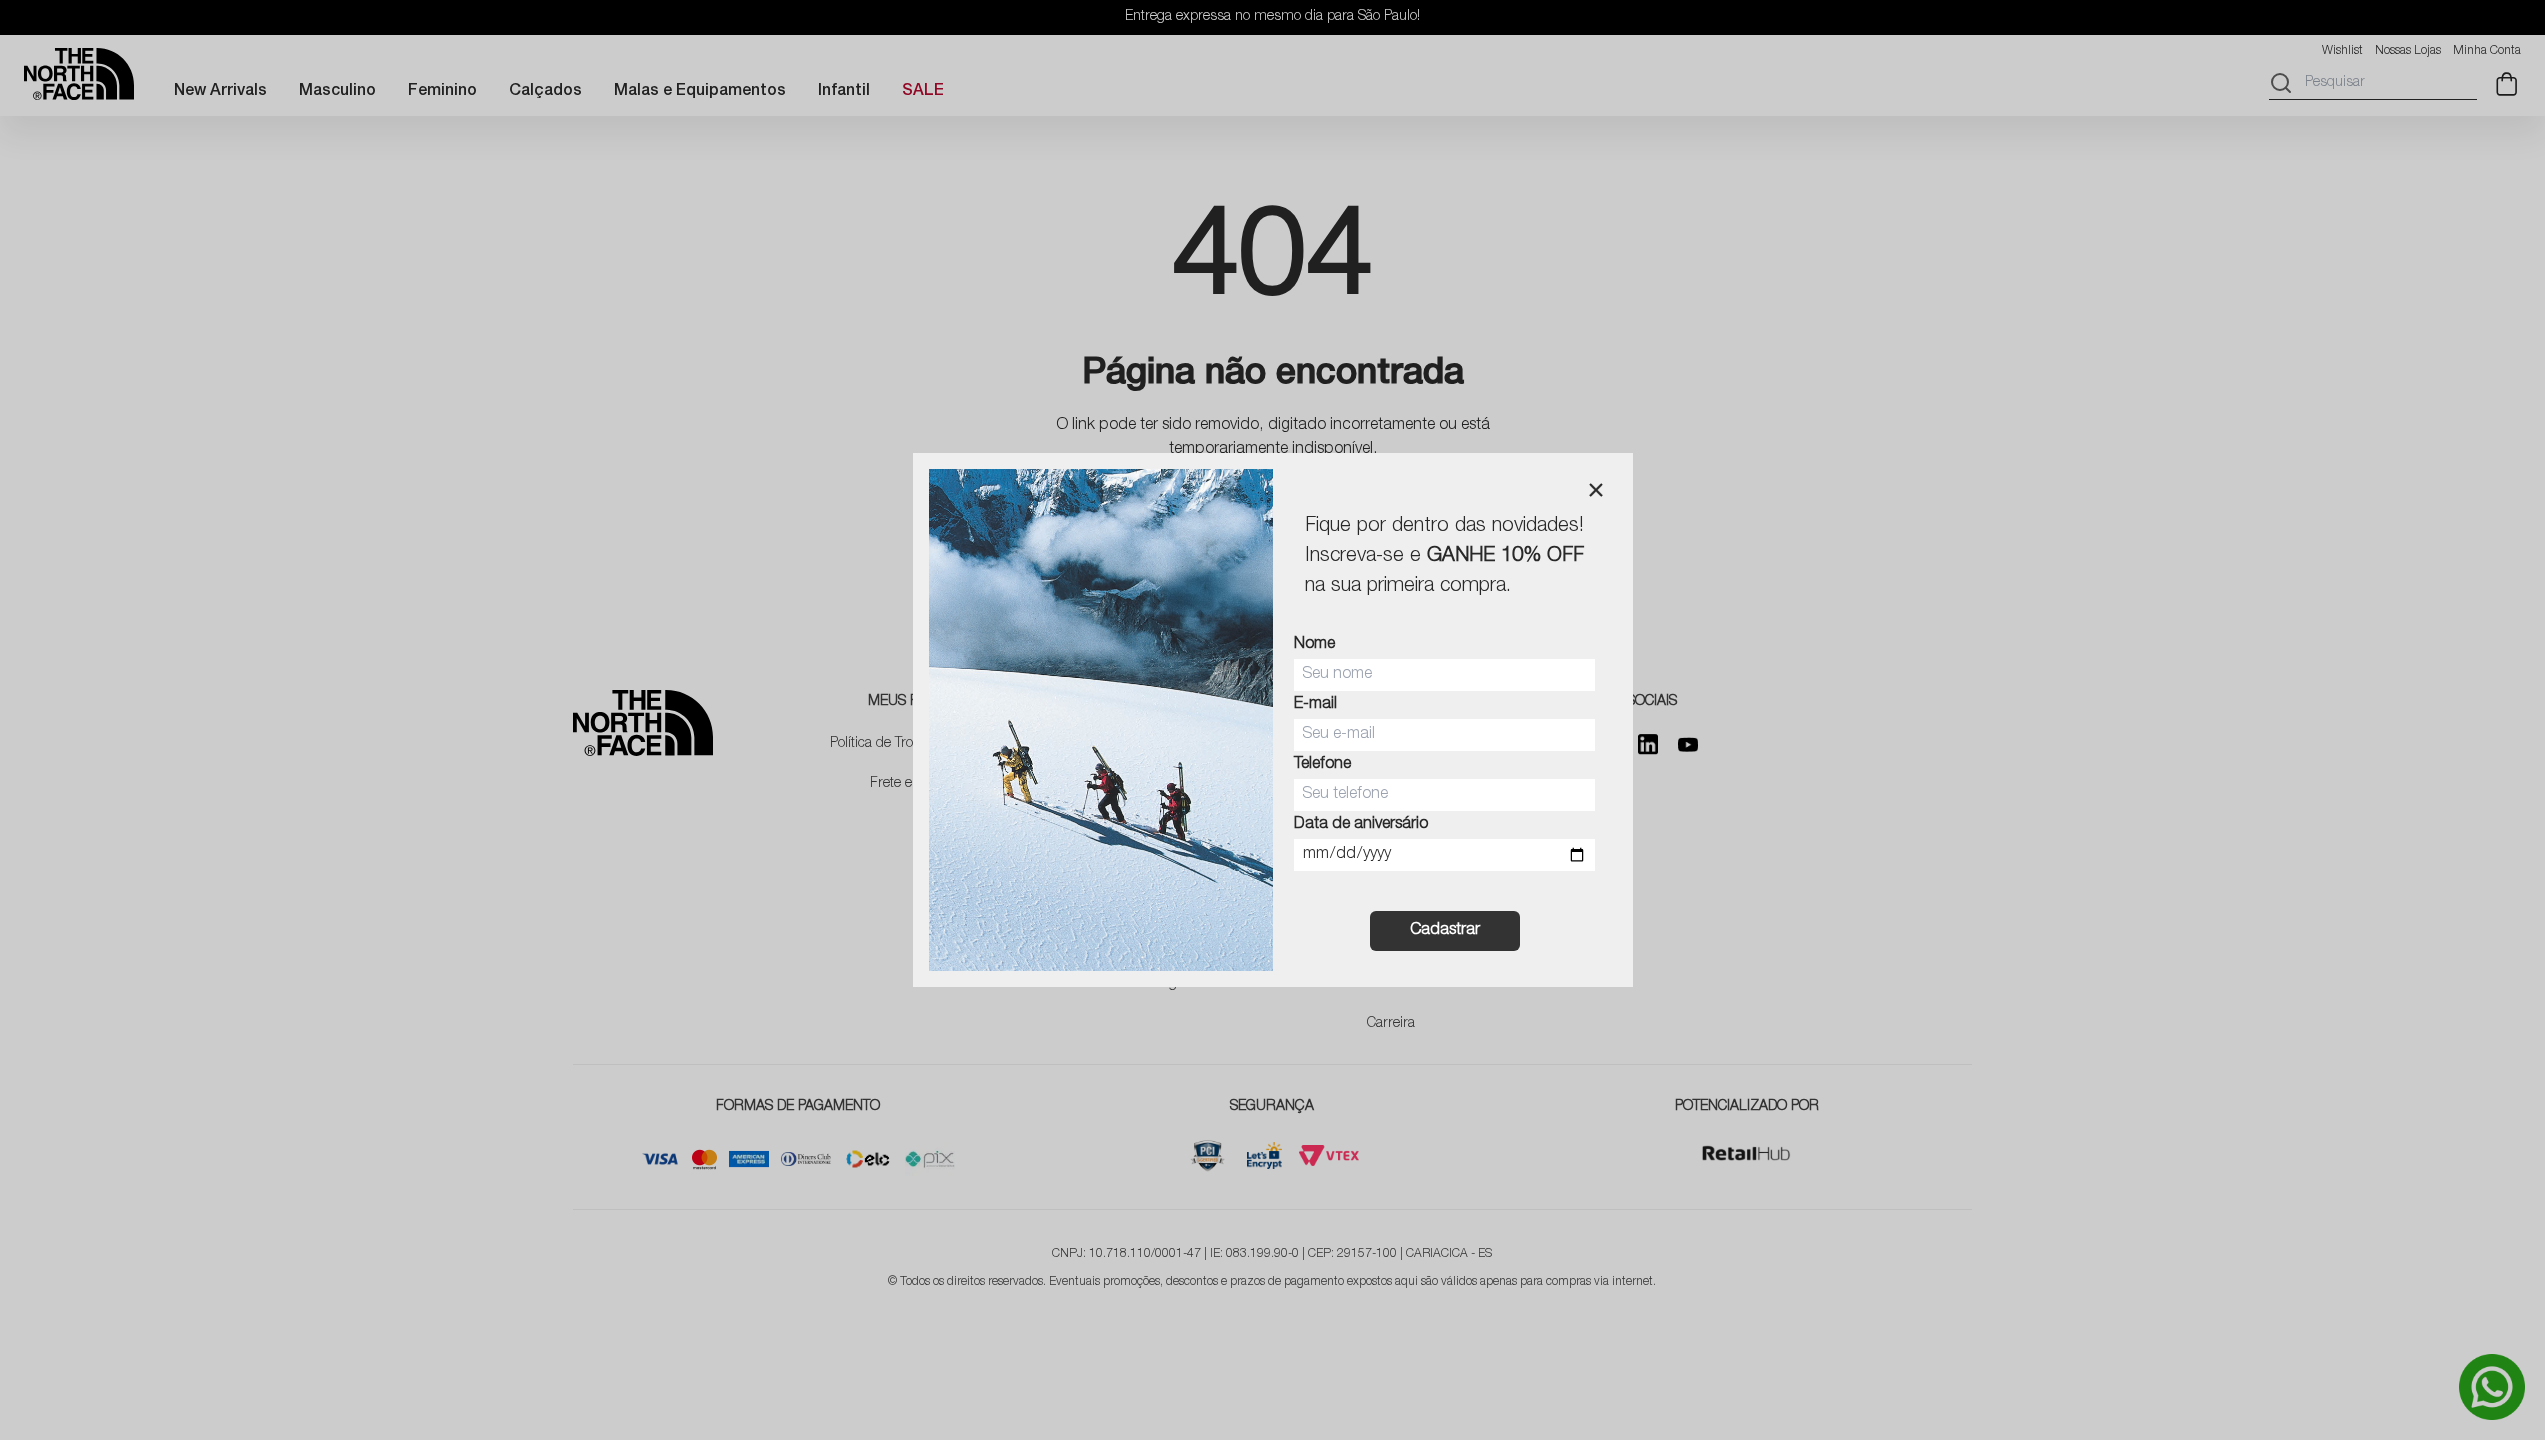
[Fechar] (1596, 490)
